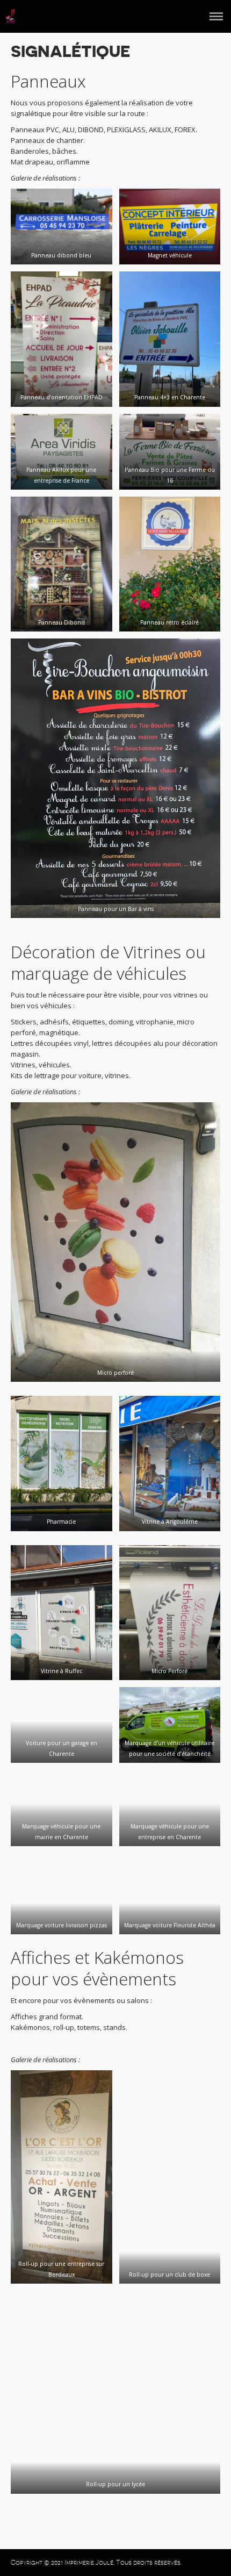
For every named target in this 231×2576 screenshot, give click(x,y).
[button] (62, 227)
